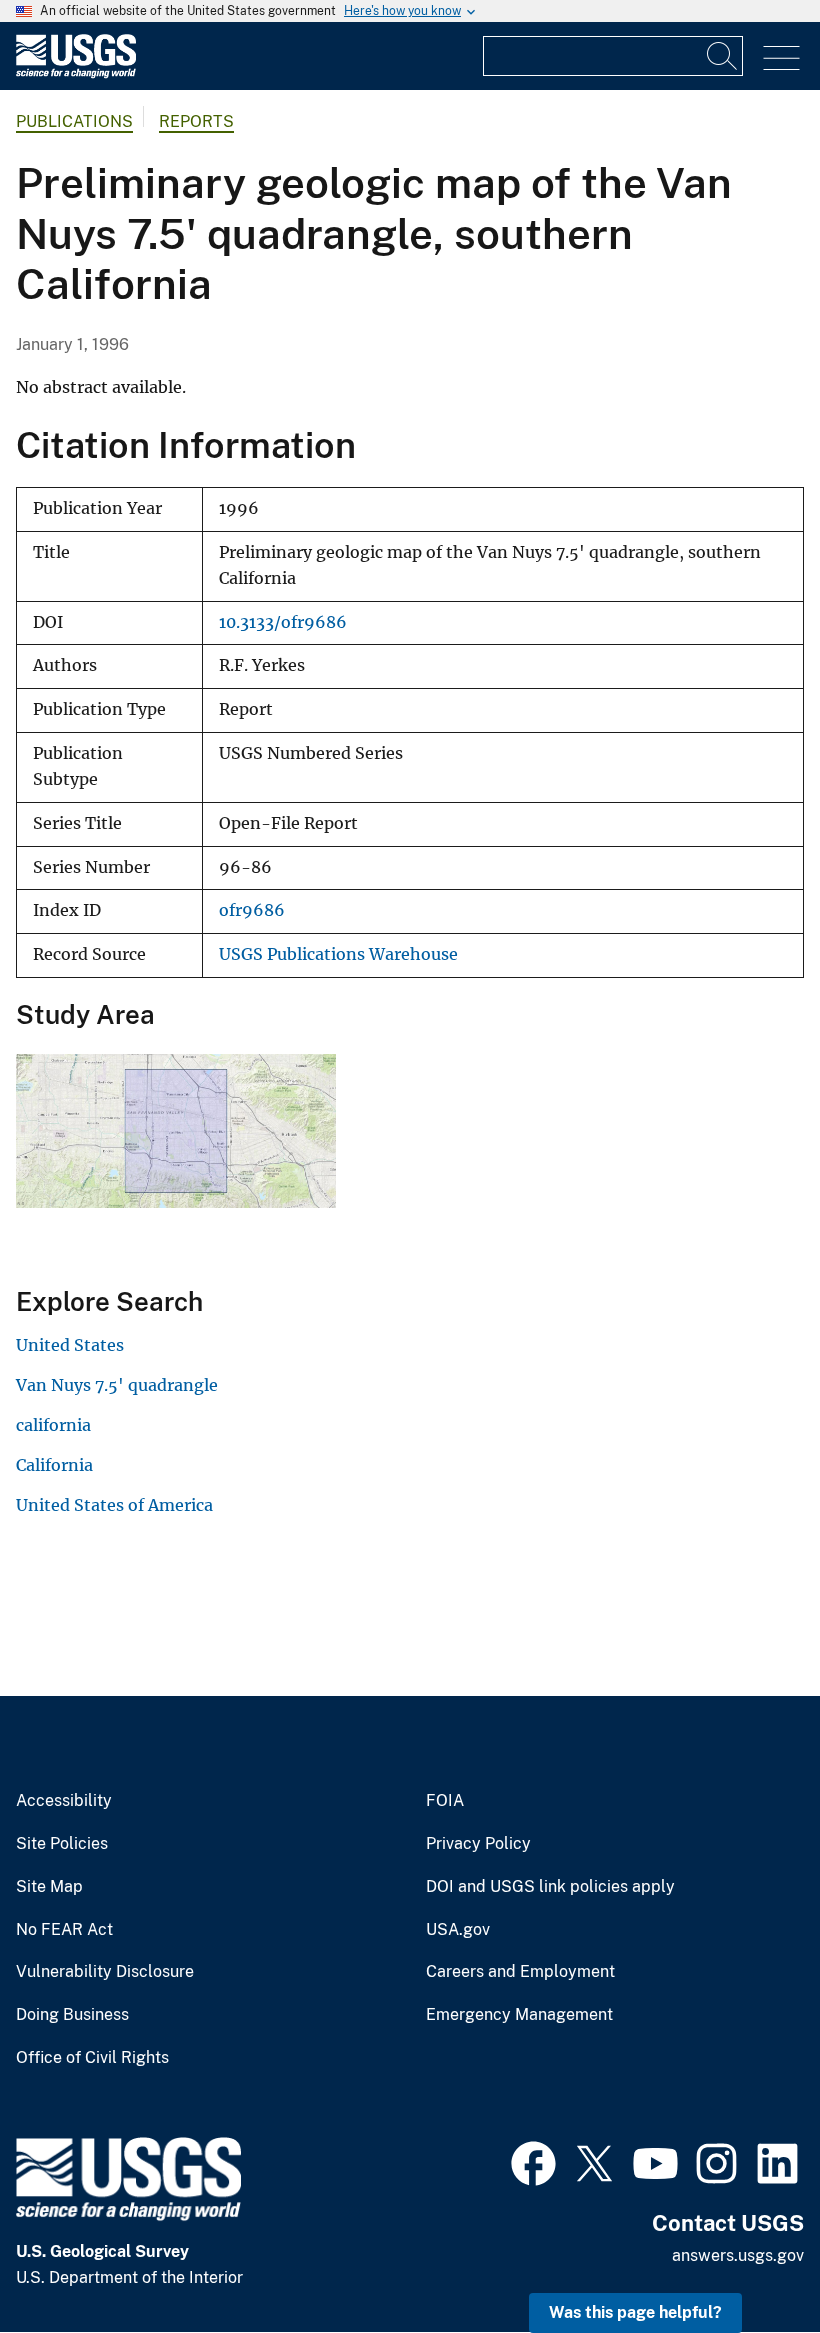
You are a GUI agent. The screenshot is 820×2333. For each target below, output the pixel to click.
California (54, 1465)
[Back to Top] (747, 2260)
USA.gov (458, 1930)
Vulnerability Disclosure (105, 1972)
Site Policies (62, 1844)
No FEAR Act (64, 1930)
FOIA (445, 1801)
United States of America (114, 1505)
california (53, 1425)
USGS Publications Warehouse (338, 954)
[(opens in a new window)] (533, 2161)
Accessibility (64, 1801)
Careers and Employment (520, 1972)
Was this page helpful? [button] (635, 2312)
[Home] (76, 73)
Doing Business (72, 2015)
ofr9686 (252, 910)
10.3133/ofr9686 (283, 622)
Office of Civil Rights (92, 2058)
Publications (74, 121)
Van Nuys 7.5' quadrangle (117, 1385)
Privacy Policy (478, 1844)
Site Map (49, 1887)
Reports (196, 121)
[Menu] (781, 58)
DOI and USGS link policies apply (550, 1887)
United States (70, 1345)
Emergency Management (519, 2015)
